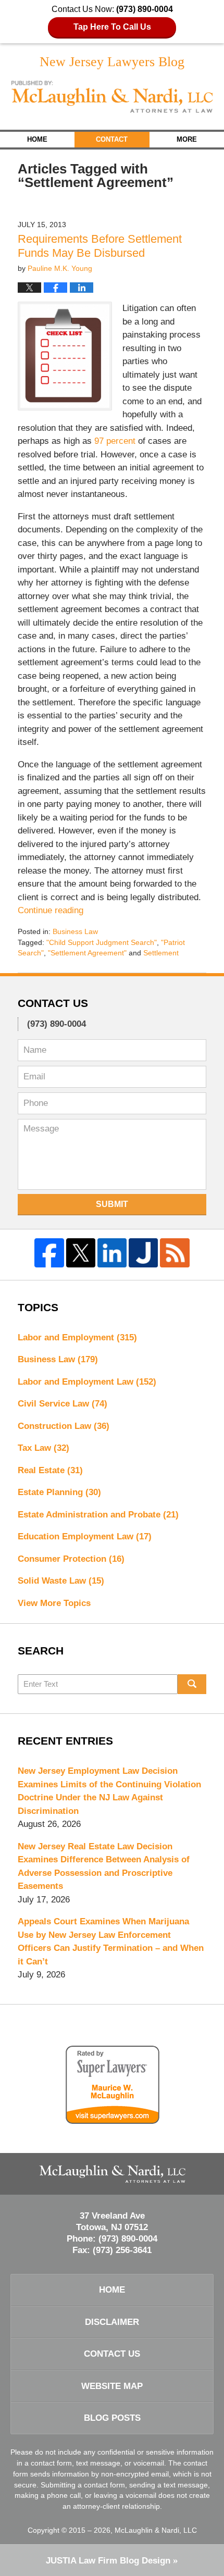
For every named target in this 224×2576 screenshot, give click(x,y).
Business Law (75, 931)
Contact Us (112, 2354)
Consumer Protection (71, 1559)
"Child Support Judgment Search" (102, 942)
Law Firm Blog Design (108, 2561)
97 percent (116, 441)
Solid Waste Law (61, 1581)
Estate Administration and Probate (98, 1515)
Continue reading (51, 910)
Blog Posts (112, 2418)
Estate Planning (59, 1492)
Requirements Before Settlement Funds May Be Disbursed (100, 246)
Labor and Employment (77, 1337)
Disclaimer (112, 2322)
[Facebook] (49, 1253)
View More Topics (54, 1603)
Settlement (161, 953)
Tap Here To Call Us (112, 27)
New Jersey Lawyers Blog (112, 97)
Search (192, 1684)
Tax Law (43, 1448)
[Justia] (143, 1253)
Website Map (112, 2386)
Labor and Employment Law (87, 1382)
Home (37, 139)
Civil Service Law (63, 1404)
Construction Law (64, 1426)
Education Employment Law (85, 1536)
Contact (112, 139)
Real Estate (50, 1470)
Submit (112, 1204)
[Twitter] (81, 1253)
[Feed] (175, 1253)
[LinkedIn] (112, 1253)
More (187, 139)
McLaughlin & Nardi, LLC (156, 2530)
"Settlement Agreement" (87, 953)
